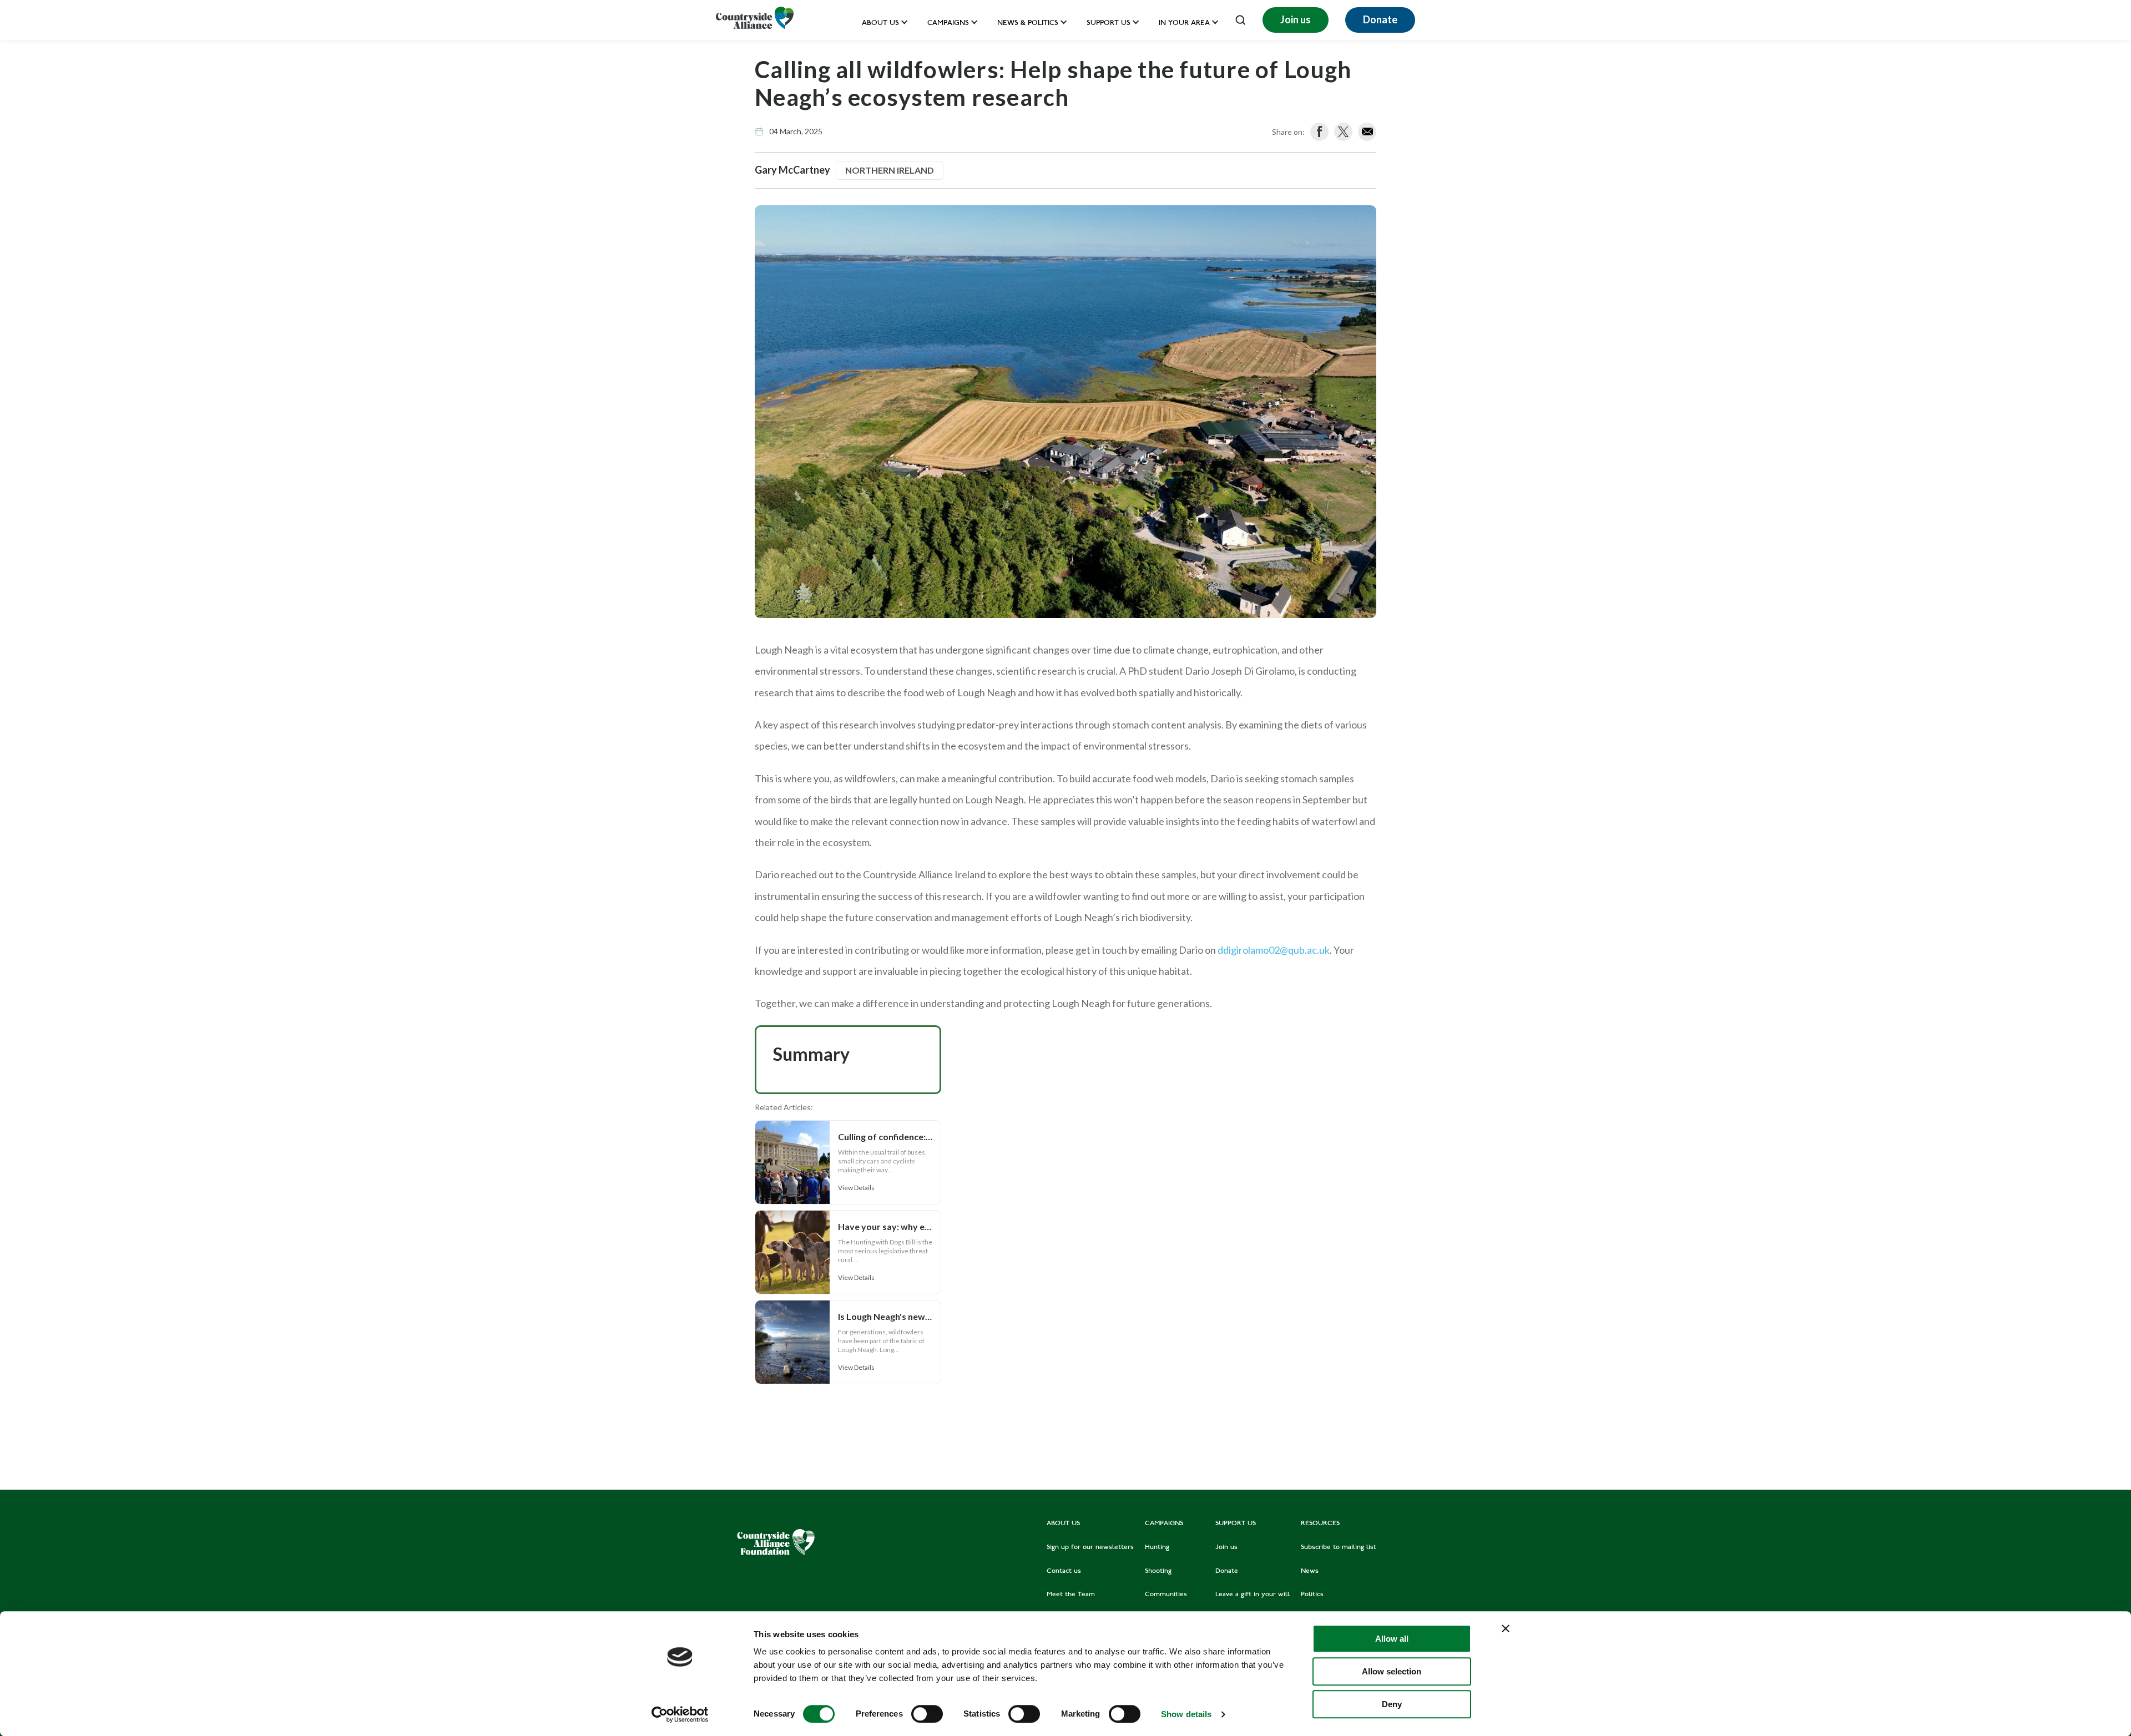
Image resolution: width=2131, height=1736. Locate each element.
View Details (856, 1188)
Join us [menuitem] (1226, 1547)
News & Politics (1028, 24)
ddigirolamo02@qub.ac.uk (1274, 950)
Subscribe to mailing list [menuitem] (1339, 1547)
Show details (1186, 1714)
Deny (1392, 1704)
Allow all (1392, 1639)
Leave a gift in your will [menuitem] (1253, 1595)
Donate (1380, 19)
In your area (1184, 24)
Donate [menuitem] (1227, 1571)
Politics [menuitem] (1312, 1595)
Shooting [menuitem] (1158, 1571)
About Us (880, 24)
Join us (1296, 19)
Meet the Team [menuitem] (1071, 1595)
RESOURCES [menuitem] (1320, 1524)
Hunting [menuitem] (1157, 1547)
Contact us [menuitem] (1064, 1571)
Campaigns (948, 24)
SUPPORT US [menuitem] (1236, 1524)
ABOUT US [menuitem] (1063, 1524)
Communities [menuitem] (1166, 1595)
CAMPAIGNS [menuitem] (1164, 1524)
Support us (1109, 24)
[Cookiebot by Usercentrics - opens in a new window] (680, 1714)
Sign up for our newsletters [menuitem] (1090, 1547)
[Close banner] (1506, 1628)
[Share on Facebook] (1319, 132)
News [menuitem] (1310, 1571)
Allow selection (1392, 1671)
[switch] (927, 1714)
